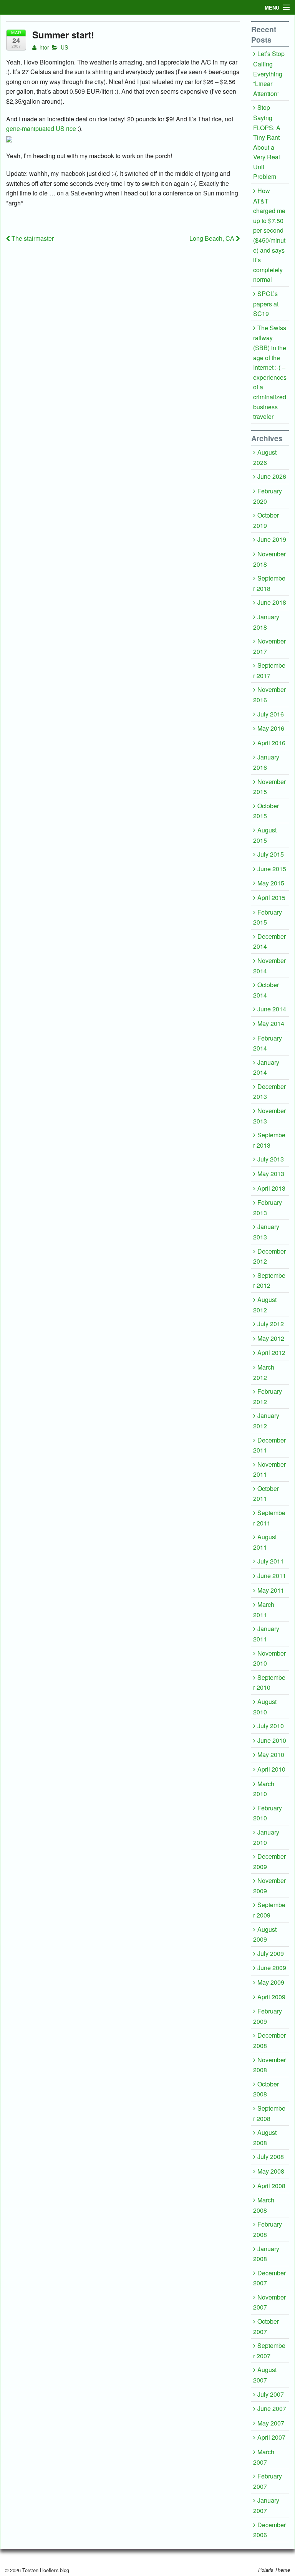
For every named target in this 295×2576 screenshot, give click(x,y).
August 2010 (265, 1707)
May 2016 (271, 728)
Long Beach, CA (213, 238)
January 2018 (266, 622)
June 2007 (272, 2408)
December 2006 (269, 2530)
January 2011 (266, 1634)
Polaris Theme (274, 2570)
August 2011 (265, 1542)
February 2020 (268, 496)
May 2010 (271, 1755)
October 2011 (266, 1494)
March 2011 (264, 1610)
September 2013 (269, 1140)
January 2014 (266, 1067)
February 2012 (268, 1396)
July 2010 (271, 1726)
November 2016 (269, 695)
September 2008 (269, 2113)
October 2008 (266, 2089)
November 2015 (269, 787)
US (64, 47)
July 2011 (271, 1561)
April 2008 (271, 2186)
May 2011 (271, 1590)
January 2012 (266, 1421)
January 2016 (266, 762)
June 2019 (272, 539)
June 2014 (272, 1009)
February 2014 (268, 1043)
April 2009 (271, 1997)
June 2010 (272, 1740)
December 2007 (269, 2278)
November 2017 (269, 646)
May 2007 (271, 2423)
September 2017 (269, 670)
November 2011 (269, 1469)
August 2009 (265, 1934)
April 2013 (271, 1188)
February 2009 (268, 2016)
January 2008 (266, 2254)
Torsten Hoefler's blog (45, 2570)
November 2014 (269, 966)
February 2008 (268, 2229)
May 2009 (271, 1982)
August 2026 (265, 457)
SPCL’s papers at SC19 (266, 304)
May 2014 (271, 1023)
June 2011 (272, 1576)
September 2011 (269, 1518)
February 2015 (268, 917)
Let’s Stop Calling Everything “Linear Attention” (269, 73)
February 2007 (268, 2481)
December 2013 (269, 1092)
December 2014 (269, 941)
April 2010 (271, 1769)
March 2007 (264, 2457)
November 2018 (269, 559)
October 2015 (266, 811)
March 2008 (264, 2205)
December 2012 (269, 1256)
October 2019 (266, 520)
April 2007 (271, 2437)
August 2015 (265, 835)
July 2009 (271, 1953)
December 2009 (269, 1861)
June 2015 (272, 869)
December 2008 (269, 2040)
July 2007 (271, 2394)
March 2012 (264, 1372)
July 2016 (271, 714)
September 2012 (269, 1281)
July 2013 (271, 1159)
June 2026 (272, 476)
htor (44, 47)
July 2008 (271, 2157)
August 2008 (265, 2138)
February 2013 (268, 1208)
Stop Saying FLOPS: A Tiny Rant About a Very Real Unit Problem (267, 142)
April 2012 (271, 1353)
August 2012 (265, 1305)
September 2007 (269, 2351)
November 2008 (269, 2065)
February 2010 (268, 1813)
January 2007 (266, 2505)
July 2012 (271, 1324)
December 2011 (269, 1445)
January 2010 (266, 1837)
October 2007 (266, 2326)
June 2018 (272, 602)
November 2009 (269, 1886)
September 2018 (269, 583)
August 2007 (265, 2375)
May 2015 (271, 883)
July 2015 (271, 854)
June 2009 (272, 1968)
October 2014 (266, 990)
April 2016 (271, 743)
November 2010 (269, 1658)
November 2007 (269, 2302)
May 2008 (271, 2171)
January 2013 (266, 1232)
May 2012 (271, 1338)
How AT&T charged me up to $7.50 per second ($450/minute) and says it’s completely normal (269, 235)
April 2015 (271, 898)
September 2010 (269, 1683)
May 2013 (271, 1174)
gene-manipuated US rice (41, 128)
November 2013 (269, 1116)
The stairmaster (32, 238)
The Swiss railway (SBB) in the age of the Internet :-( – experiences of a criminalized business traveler (270, 372)
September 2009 (269, 1910)
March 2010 (264, 1789)
